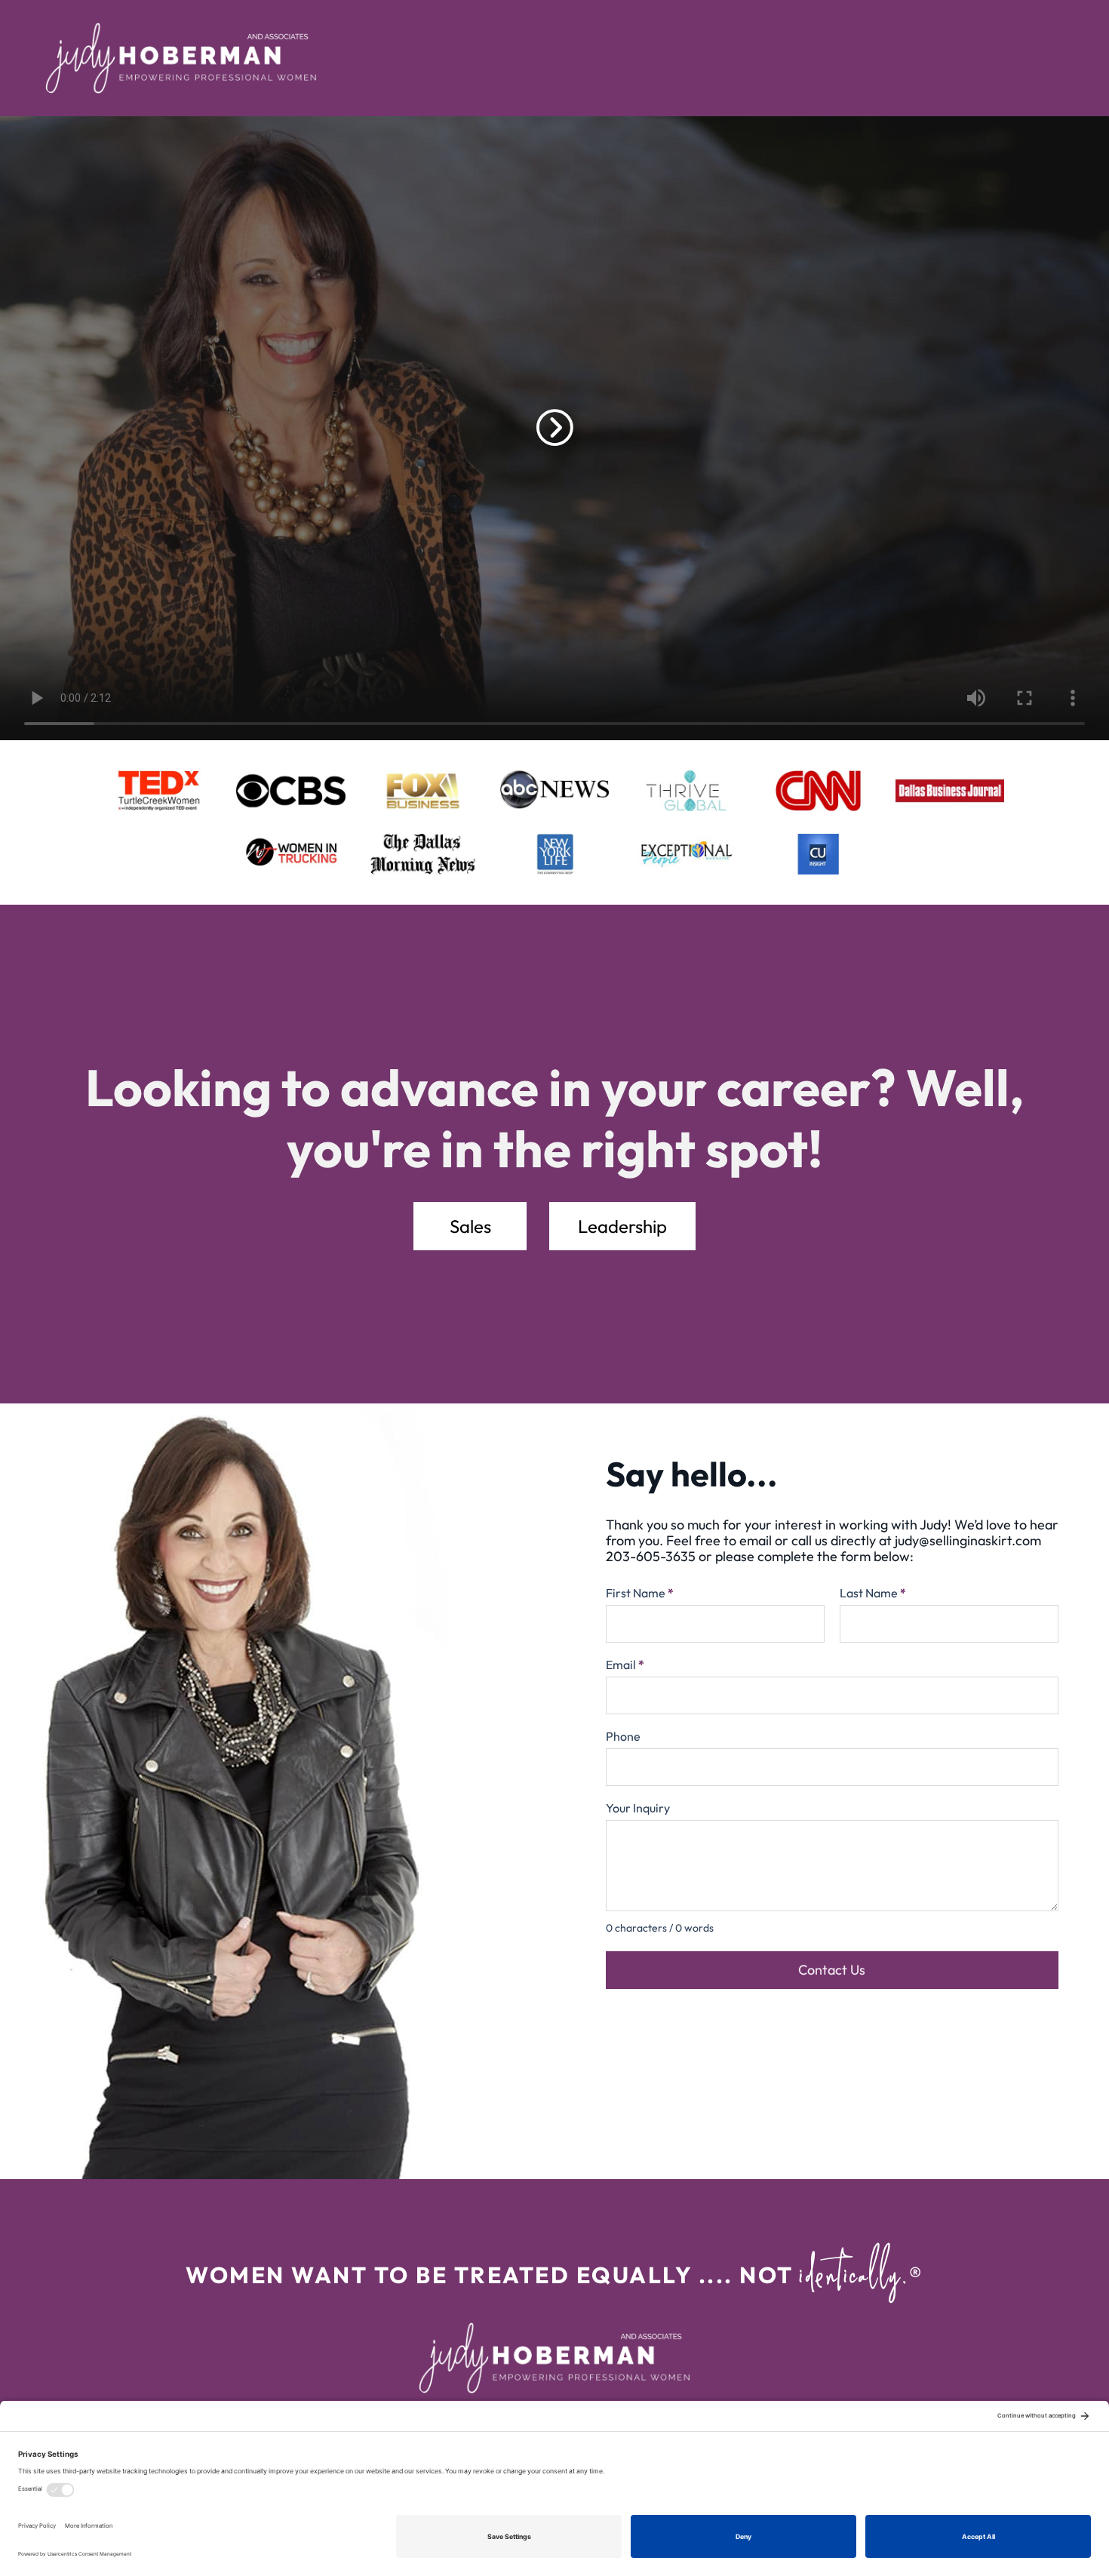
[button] (555, 428)
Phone (623, 1736)
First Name (640, 1593)
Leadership (622, 1226)
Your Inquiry (638, 1808)
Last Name (873, 1593)
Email (625, 1665)
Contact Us (832, 1970)
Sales (470, 1226)
